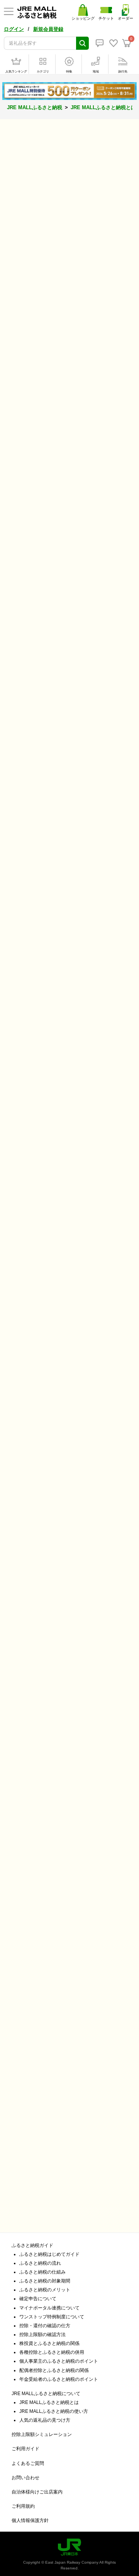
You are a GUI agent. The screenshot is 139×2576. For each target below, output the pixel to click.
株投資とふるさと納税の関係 (49, 2343)
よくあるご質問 (28, 2463)
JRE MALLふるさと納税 (35, 107)
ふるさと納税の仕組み (42, 2272)
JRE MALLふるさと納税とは (103, 107)
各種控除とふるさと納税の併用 (52, 2352)
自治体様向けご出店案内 (37, 2492)
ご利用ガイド (25, 2449)
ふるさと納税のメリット (45, 2290)
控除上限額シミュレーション (42, 2434)
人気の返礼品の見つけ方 (45, 2420)
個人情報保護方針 (30, 2520)
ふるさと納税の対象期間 (45, 2281)
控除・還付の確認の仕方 (45, 2326)
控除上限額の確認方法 (42, 2335)
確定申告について (38, 2299)
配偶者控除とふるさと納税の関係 (54, 2370)
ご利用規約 (23, 2506)
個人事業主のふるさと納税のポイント (59, 2361)
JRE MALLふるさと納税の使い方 (54, 2411)
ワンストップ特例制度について (52, 2317)
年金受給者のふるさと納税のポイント (59, 2379)
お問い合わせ (25, 2478)
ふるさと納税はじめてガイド (49, 2254)
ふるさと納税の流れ (40, 2263)
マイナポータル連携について (49, 2308)
